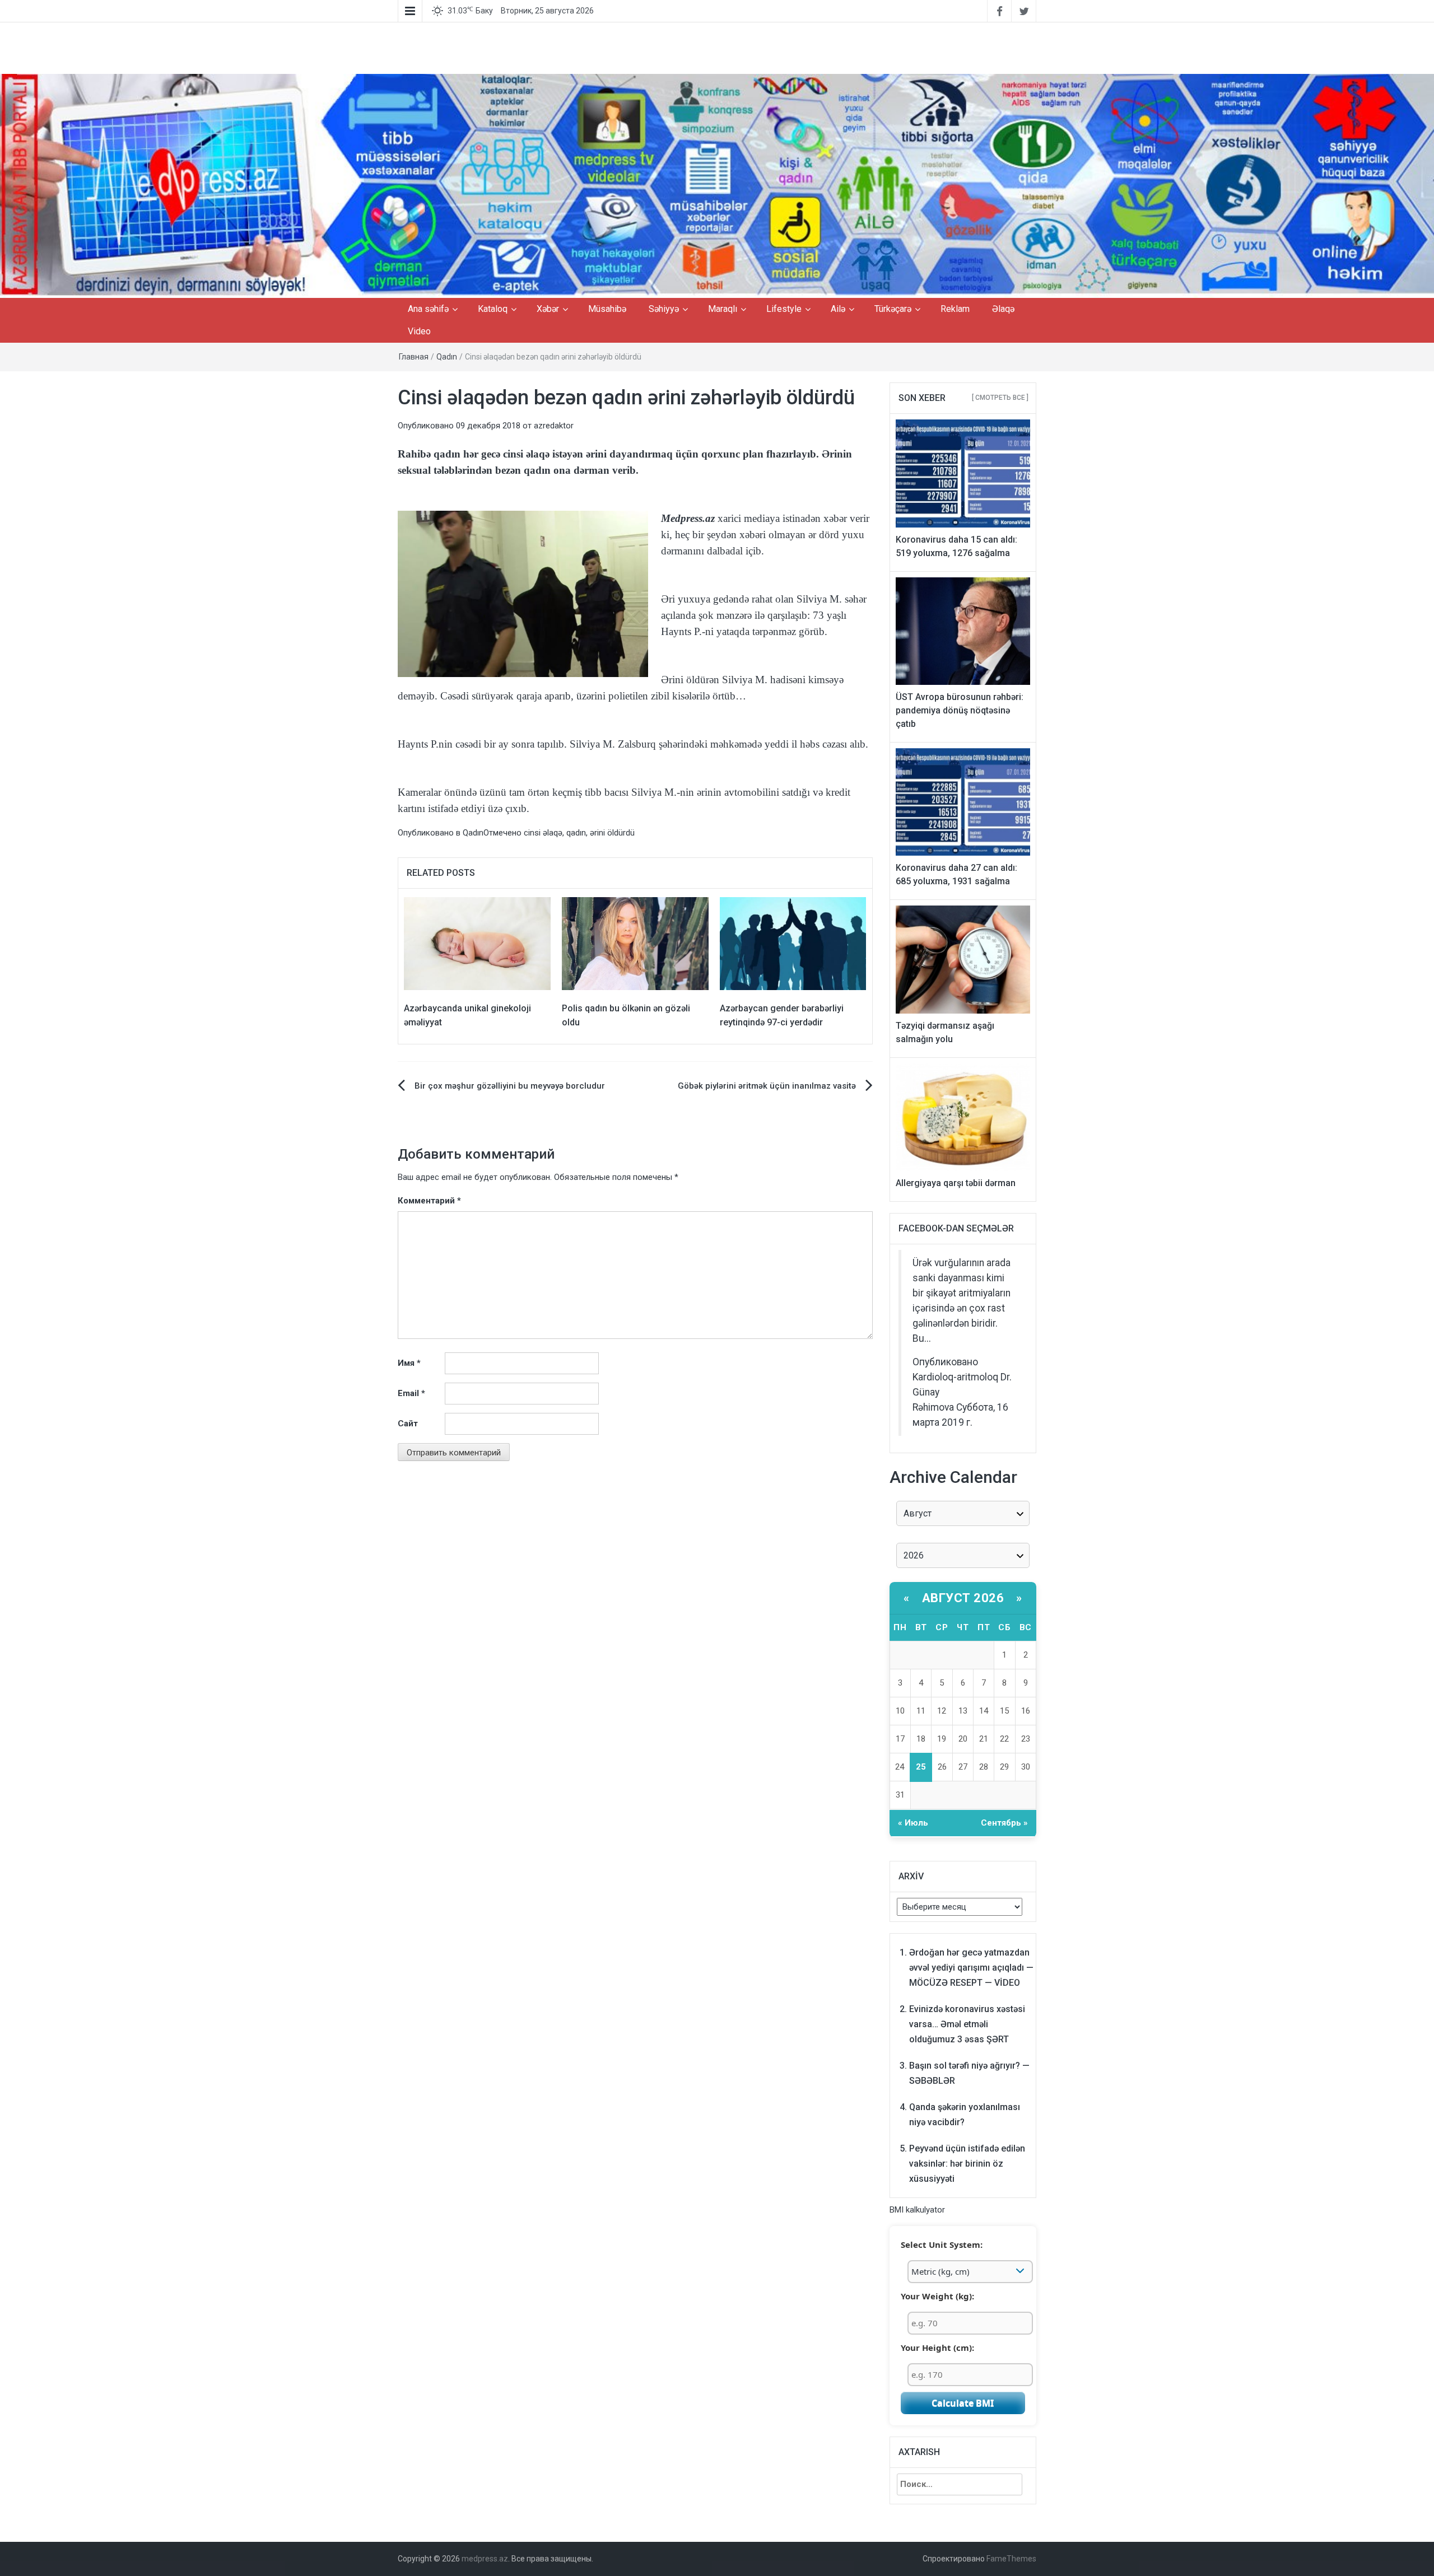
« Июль (913, 1823)
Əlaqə (1003, 309)
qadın (576, 833)
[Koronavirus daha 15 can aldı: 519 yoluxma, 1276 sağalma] (963, 473)
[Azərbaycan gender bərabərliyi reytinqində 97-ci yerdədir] (793, 943)
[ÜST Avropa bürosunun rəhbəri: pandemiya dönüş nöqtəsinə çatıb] (963, 631)
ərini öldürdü (612, 833)
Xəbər (548, 309)
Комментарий (429, 1201)
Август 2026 (963, 1598)
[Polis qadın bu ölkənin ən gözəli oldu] (635, 943)
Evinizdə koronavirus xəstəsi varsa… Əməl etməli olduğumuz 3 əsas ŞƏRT (967, 2024)
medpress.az (485, 2559)
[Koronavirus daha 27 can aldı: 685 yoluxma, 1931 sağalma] (963, 801)
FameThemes (1011, 2559)
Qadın (447, 357)
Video (419, 331)
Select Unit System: (942, 2244)
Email (411, 1393)
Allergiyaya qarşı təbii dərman (956, 1183)
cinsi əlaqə (543, 833)
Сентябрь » (1004, 1823)
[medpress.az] (717, 185)
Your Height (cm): (937, 2348)
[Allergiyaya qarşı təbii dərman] (963, 1117)
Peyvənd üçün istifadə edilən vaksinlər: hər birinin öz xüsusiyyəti (967, 2164)
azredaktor (554, 426)
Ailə (838, 309)
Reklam (955, 309)
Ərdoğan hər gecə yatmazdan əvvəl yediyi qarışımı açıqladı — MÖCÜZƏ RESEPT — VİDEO (971, 1968)
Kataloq (493, 309)
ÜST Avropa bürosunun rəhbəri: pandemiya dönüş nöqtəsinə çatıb (960, 710)
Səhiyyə (664, 309)
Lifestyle (784, 309)
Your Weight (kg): (937, 2296)
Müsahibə (607, 309)
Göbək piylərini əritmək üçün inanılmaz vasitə (767, 1086)
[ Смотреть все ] (1000, 398)
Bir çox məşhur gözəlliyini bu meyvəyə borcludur (510, 1086)
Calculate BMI (963, 2403)
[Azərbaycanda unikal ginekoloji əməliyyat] (477, 943)
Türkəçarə (893, 309)
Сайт (408, 1424)
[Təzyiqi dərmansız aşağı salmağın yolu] (963, 959)
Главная (414, 357)
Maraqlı (723, 309)
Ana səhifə (428, 309)
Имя (409, 1363)
